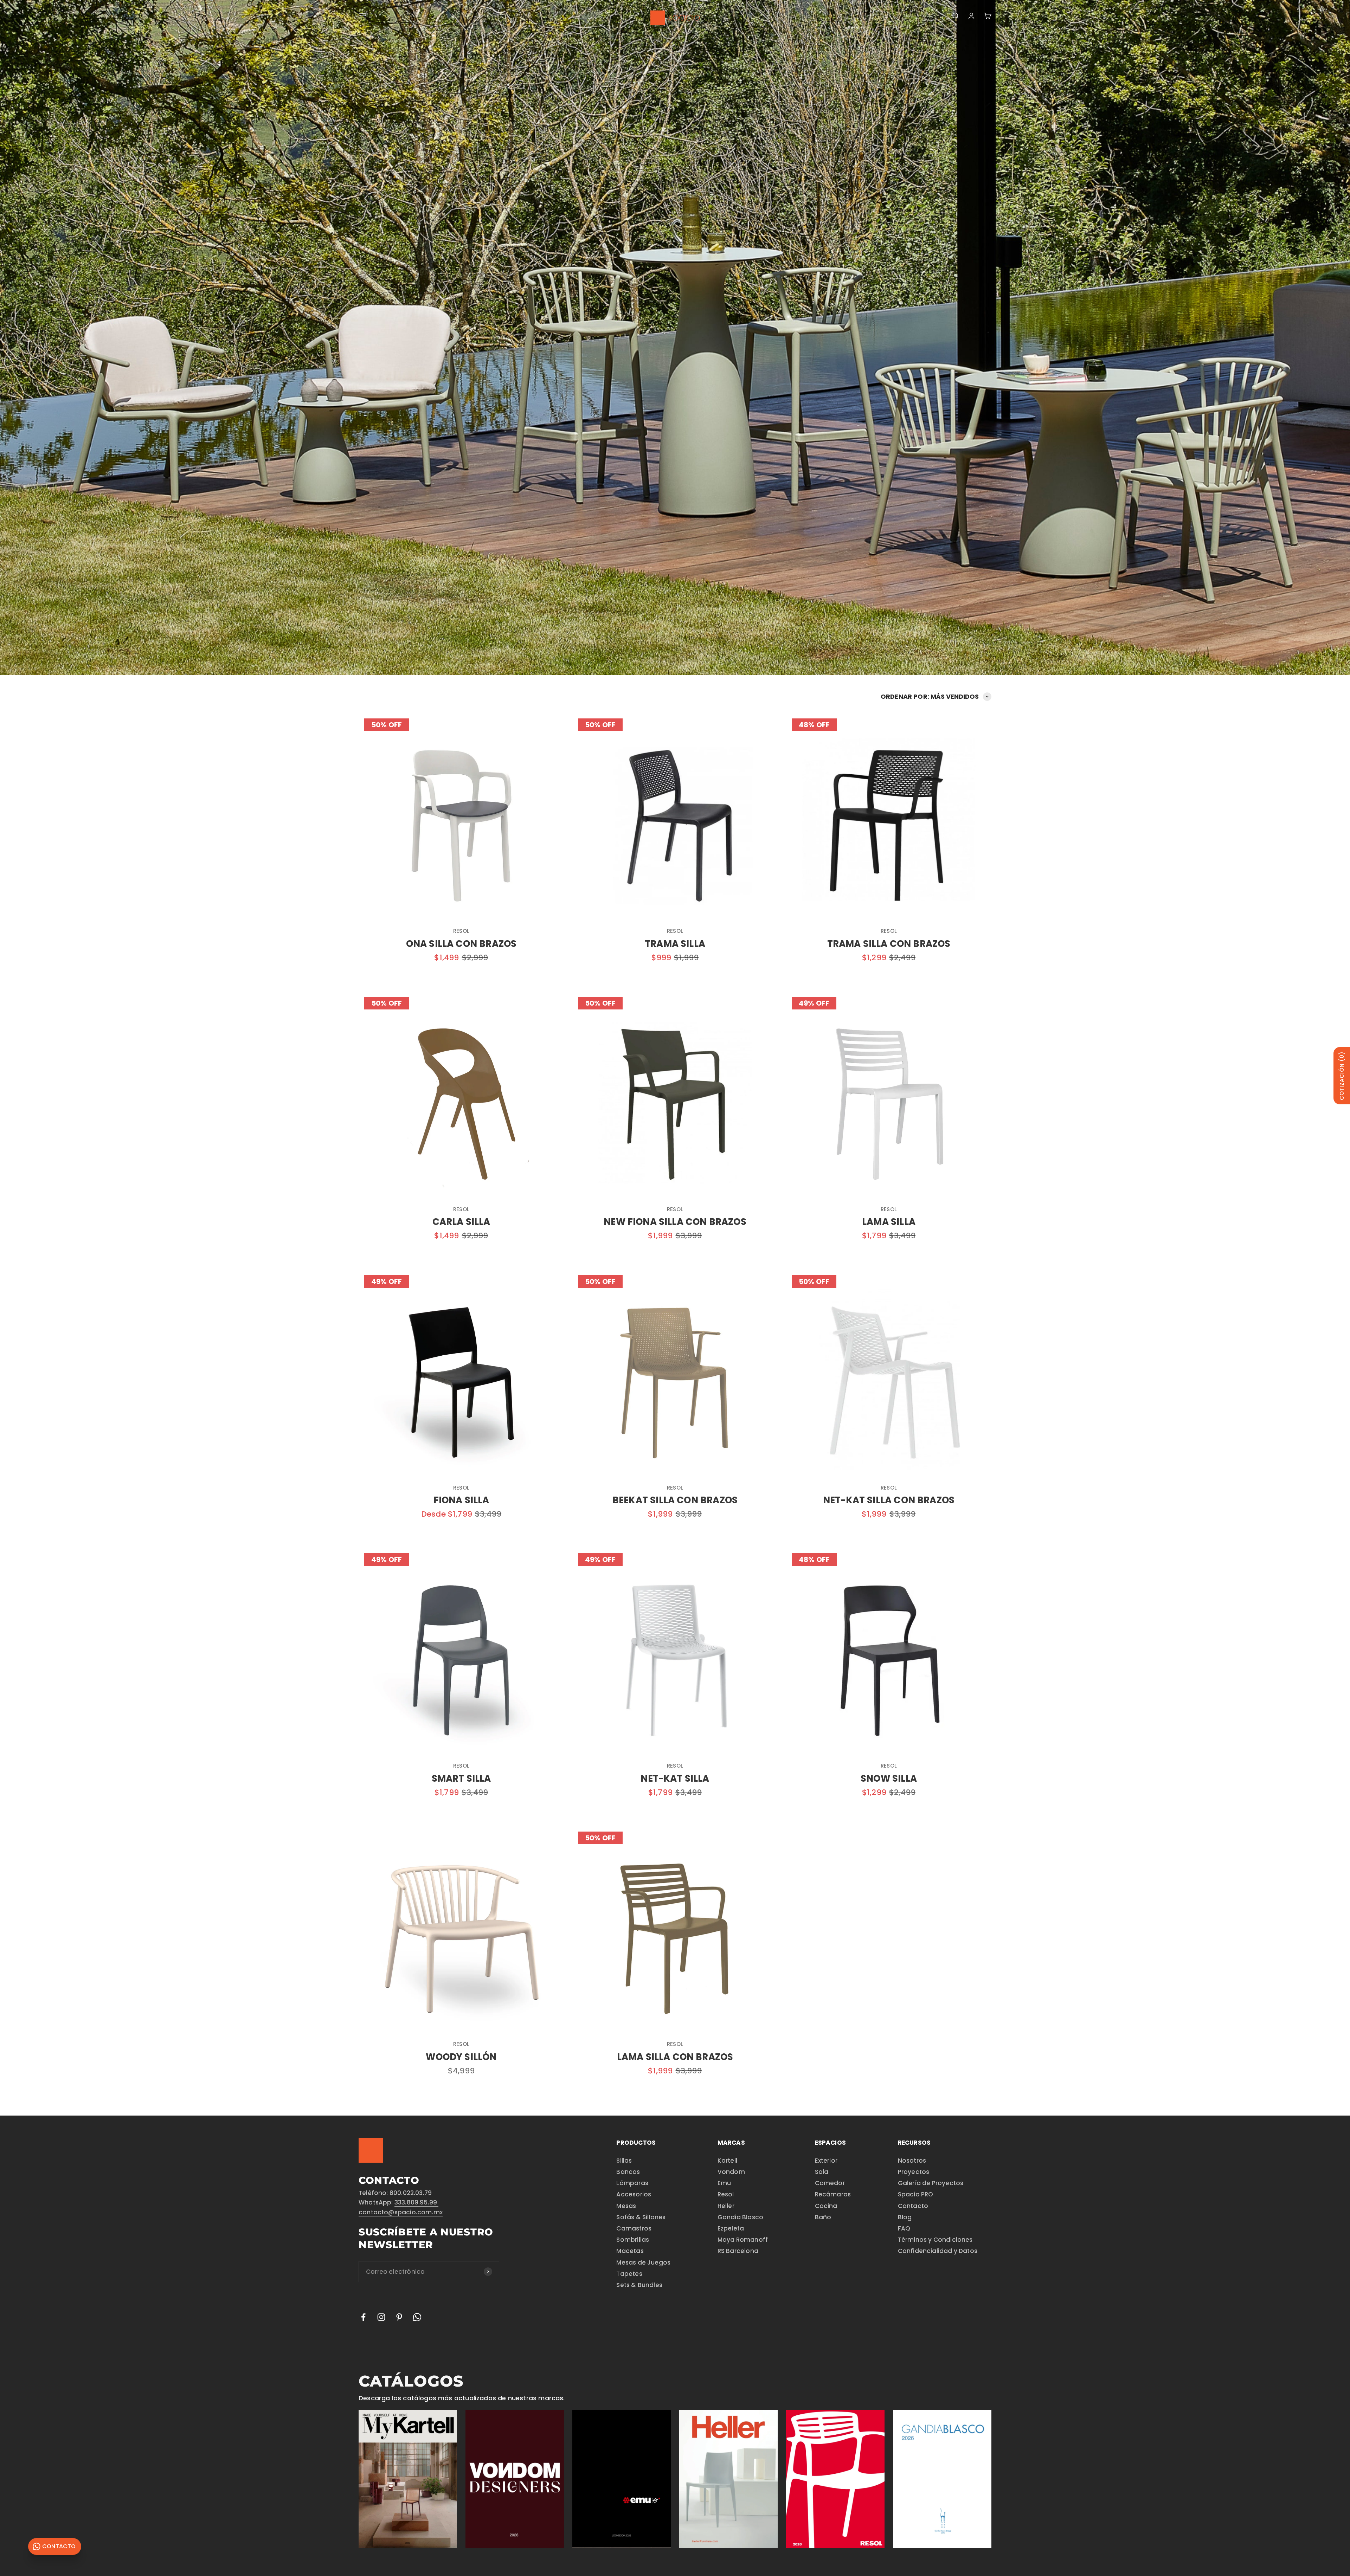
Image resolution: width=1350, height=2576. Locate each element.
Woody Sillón (461, 2057)
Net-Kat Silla (675, 1778)
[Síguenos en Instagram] (381, 2317)
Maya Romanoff (743, 2240)
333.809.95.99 (417, 2202)
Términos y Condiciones (935, 2240)
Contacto (913, 2206)
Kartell (727, 2161)
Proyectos (914, 2172)
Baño (823, 2217)
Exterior (826, 2161)
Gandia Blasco (740, 2217)
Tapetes (629, 2274)
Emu (724, 2183)
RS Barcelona (738, 2251)
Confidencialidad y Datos (938, 2251)
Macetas (630, 2251)
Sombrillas (633, 2240)
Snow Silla (889, 1778)
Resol (461, 931)
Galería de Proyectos (931, 2183)
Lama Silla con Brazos (675, 2057)
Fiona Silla (461, 1500)
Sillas (624, 2161)
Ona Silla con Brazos (461, 944)
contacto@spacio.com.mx (401, 2212)
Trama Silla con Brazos (889, 944)
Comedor (830, 2183)
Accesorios (634, 2194)
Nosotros (912, 2161)
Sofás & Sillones (641, 2217)
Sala (822, 2172)
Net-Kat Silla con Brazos (889, 1500)
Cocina (826, 2206)
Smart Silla (461, 1778)
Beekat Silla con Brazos (675, 1500)
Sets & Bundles (639, 2285)
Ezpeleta (731, 2228)
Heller (726, 2206)
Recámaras (833, 2194)
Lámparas (632, 2183)
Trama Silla (675, 944)
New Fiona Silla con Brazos (675, 1222)
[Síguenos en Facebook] (363, 2317)
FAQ (904, 2228)
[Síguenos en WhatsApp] (417, 2317)
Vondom (731, 2172)
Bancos (628, 2172)
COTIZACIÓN (1342, 1076)
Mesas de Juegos (643, 2262)
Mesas (626, 2206)
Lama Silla (889, 1222)
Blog (905, 2217)
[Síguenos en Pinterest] (399, 2317)
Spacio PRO (916, 2194)
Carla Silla (461, 1222)
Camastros (634, 2228)
